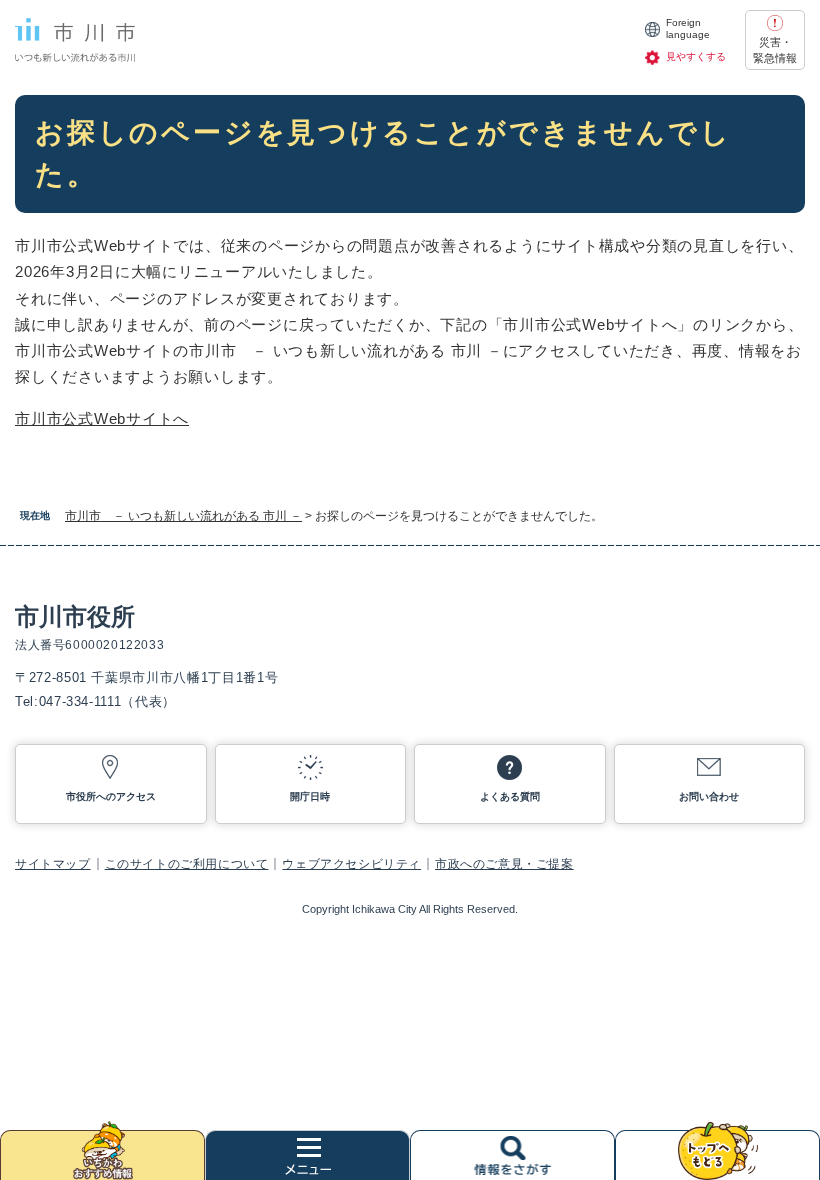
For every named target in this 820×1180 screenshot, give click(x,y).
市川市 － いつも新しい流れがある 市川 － (183, 516)
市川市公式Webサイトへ (102, 418)
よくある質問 (510, 796)
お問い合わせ (709, 796)
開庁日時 (310, 796)
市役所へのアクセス (111, 796)
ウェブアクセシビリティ (351, 864)
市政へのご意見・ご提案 (504, 864)
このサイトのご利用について (187, 864)
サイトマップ (53, 864)
